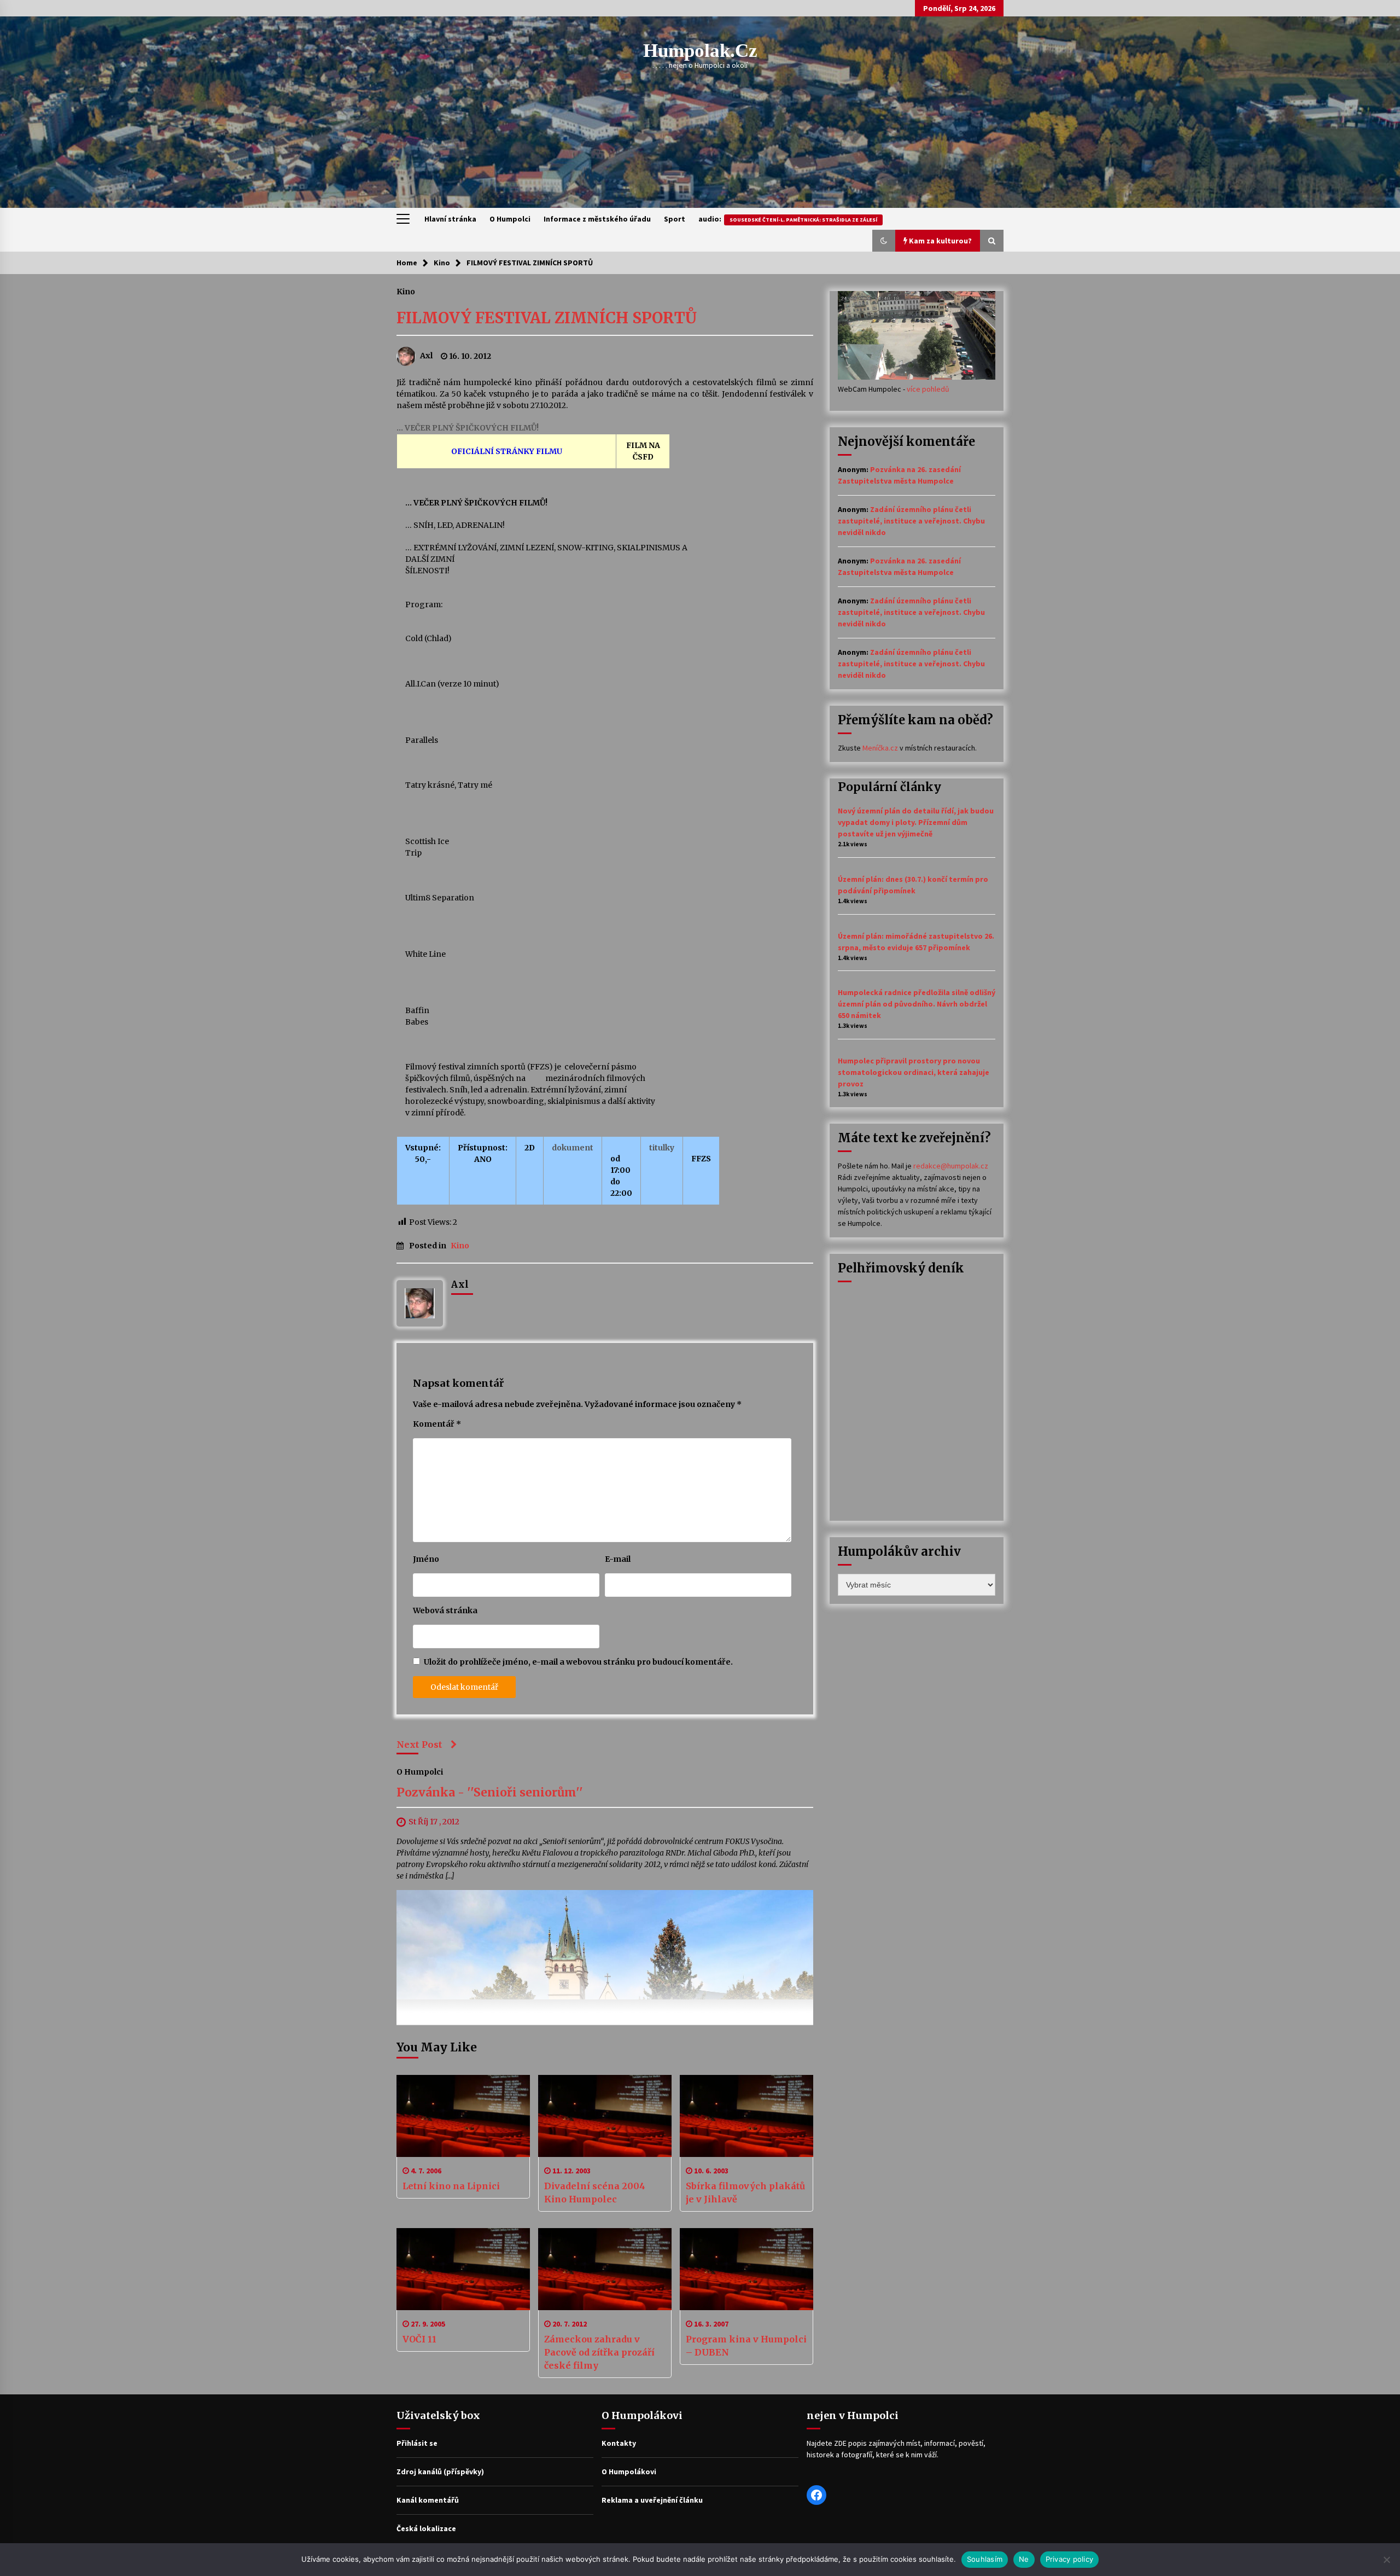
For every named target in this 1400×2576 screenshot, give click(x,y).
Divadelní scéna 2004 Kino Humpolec (595, 2193)
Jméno (426, 1559)
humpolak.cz (700, 51)
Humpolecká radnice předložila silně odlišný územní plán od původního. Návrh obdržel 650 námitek (917, 1004)
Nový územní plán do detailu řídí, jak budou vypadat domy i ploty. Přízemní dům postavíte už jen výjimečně (916, 822)
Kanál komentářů (428, 2500)
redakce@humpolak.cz (951, 1166)
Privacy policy (1070, 2559)
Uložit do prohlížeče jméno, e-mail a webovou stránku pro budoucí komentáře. (578, 1662)
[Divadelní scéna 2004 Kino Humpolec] (605, 2116)
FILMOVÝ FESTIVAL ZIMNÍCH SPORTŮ (547, 318)
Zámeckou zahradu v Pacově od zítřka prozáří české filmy (599, 2352)
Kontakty (619, 2443)
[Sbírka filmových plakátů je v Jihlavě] (746, 2116)
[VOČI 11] (463, 2269)
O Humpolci (510, 219)
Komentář (437, 1424)
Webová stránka (445, 1610)
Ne (1024, 2559)
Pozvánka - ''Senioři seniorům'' (490, 1793)
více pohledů (928, 389)
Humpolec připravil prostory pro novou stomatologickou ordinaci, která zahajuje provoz (914, 1072)
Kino (406, 291)
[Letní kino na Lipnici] (463, 2116)
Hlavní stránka (450, 219)
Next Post (419, 1745)
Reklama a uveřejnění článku (652, 2500)
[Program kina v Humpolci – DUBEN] (746, 2269)
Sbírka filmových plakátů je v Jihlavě (745, 2193)
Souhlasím (985, 2559)
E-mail (618, 1559)
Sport (675, 219)
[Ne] (1386, 2560)
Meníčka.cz (880, 748)
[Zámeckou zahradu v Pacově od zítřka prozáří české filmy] (605, 2269)
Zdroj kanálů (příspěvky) (440, 2472)
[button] (884, 241)
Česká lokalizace (426, 2528)
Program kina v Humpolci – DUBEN (746, 2346)
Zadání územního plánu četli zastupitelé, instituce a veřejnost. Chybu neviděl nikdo (911, 521)
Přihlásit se (417, 2443)
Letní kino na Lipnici (451, 2186)
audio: (788, 219)
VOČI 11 (419, 2339)
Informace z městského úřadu (597, 219)
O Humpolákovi (629, 2472)
